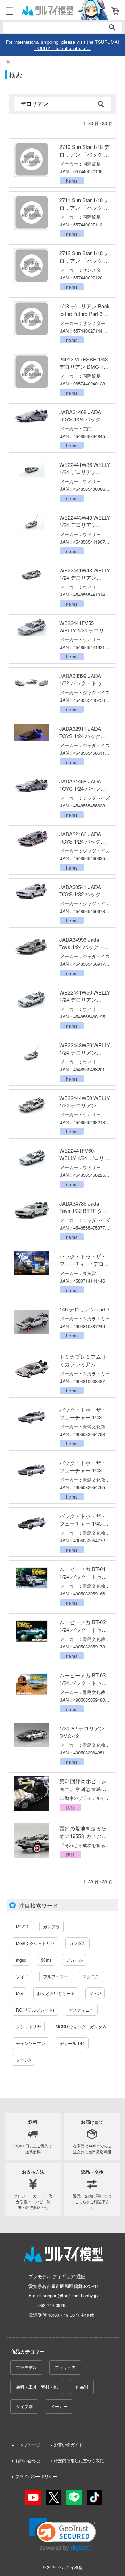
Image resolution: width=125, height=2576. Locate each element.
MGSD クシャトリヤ (35, 1943)
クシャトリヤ (28, 2026)
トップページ (28, 2445)
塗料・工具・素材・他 (37, 2387)
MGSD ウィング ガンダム (81, 2026)
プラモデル (26, 2367)
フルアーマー (56, 1976)
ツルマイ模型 (70, 2567)
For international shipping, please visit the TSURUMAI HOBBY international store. (63, 45)
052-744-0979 (52, 2305)
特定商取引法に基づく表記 (79, 2461)
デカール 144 (72, 2043)
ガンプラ (51, 1926)
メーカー (59, 2406)
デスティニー (81, 2010)
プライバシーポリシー (36, 2476)
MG (19, 1993)
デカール (74, 1960)
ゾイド (22, 1976)
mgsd (21, 1960)
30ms (46, 1960)
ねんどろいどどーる (56, 1993)
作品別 (82, 2387)
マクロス (91, 1976)
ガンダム (77, 1943)
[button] (63, 2535)
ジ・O (95, 1993)
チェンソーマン (31, 2043)
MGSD (22, 1926)
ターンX (24, 2060)
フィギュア (65, 2367)
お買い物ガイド (68, 2445)
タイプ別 (24, 2406)
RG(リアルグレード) (35, 2010)
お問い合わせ (28, 2461)
